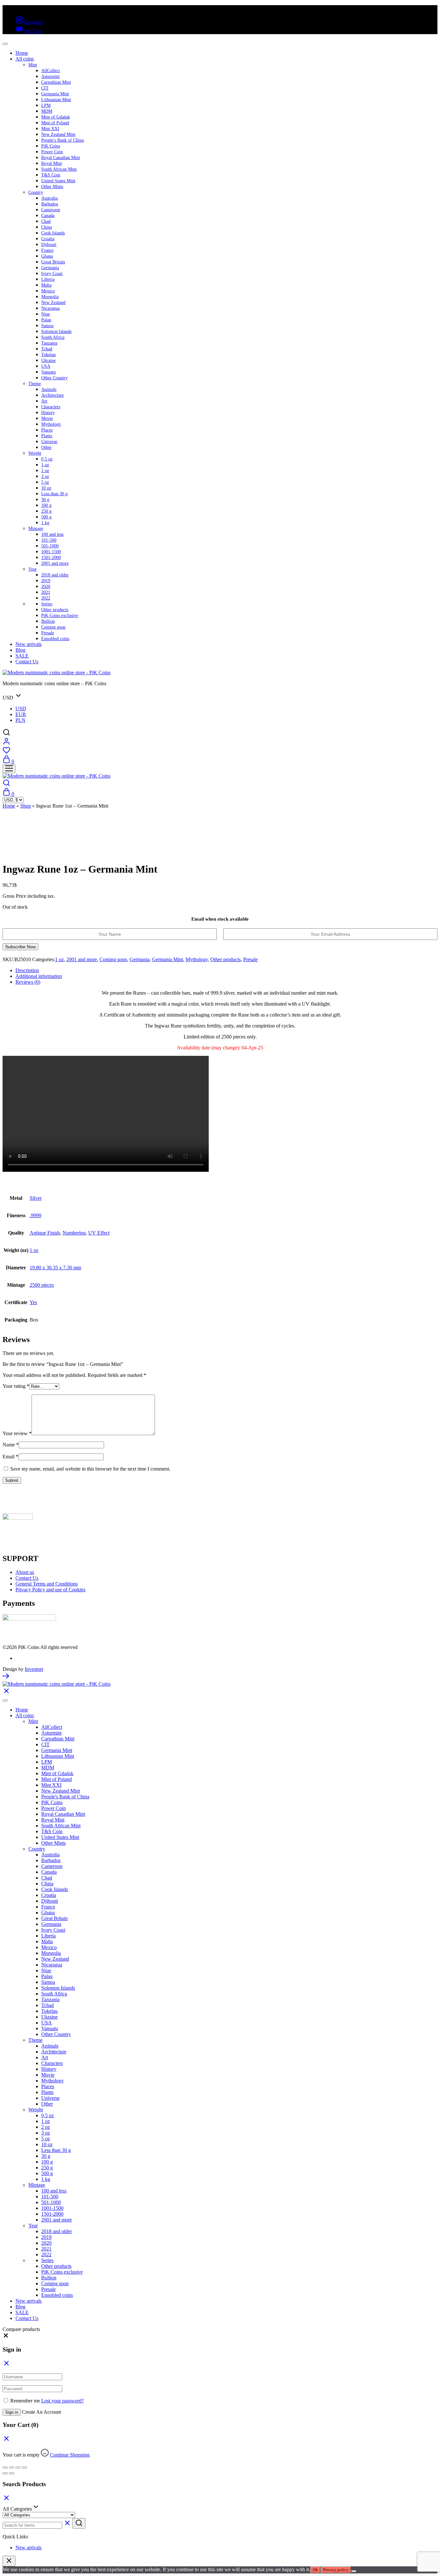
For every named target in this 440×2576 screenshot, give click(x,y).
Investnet (34, 1669)
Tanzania (49, 343)
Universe (49, 442)
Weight (35, 453)
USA (46, 366)
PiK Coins (51, 146)
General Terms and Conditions (47, 1584)
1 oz (45, 465)
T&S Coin (51, 175)
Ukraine (48, 360)
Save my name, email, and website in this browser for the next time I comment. (90, 1469)
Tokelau (48, 355)
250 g (46, 511)
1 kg (45, 523)
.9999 (35, 1215)
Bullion (48, 621)
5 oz (45, 482)
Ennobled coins (55, 639)
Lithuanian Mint (56, 100)
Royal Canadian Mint (61, 158)
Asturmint (50, 76)
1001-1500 (51, 552)
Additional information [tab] (39, 976)
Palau (46, 320)
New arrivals (29, 644)
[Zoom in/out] (5, 2467)
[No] (354, 2571)
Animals (49, 389)
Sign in (12, 2412)
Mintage (36, 529)
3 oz (45, 476)
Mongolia (50, 297)
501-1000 (50, 546)
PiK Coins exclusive (60, 616)
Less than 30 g (54, 494)
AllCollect (51, 71)
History (48, 413)
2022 (46, 598)
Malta (46, 285)
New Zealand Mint (58, 134)
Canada (48, 216)
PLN (20, 720)
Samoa (47, 326)
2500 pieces (42, 1285)
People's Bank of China (62, 140)
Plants (47, 436)
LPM (46, 105)
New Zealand (53, 303)
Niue (46, 314)
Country (36, 192)
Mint (33, 65)
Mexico (48, 291)
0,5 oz (47, 459)
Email (10, 1457)
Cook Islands (53, 233)
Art (44, 401)
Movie (47, 418)
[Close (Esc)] (24, 2467)
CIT (45, 88)
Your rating (16, 1386)
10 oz (46, 488)
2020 (46, 587)
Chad (46, 221)
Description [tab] (27, 970)
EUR (21, 714)
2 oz (45, 471)
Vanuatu (48, 372)
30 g (45, 500)
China (47, 227)
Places (47, 430)
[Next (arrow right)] (12, 2473)
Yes (33, 1302)
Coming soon (53, 627)
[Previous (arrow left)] (5, 2473)
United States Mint (58, 181)
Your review (17, 1433)
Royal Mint (52, 163)
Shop (26, 806)
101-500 (49, 540)
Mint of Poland (55, 123)
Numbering (74, 1233)
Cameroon (51, 210)
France (47, 250)
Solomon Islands (56, 331)
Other (46, 447)
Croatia (48, 239)
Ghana (47, 256)
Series (47, 604)
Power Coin (52, 152)
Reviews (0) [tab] (28, 982)
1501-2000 (51, 558)
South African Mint (59, 169)
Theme (35, 384)
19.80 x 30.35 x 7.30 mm (55, 1268)
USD (21, 709)
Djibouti (49, 245)
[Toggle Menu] (5, 44)
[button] (6, 2337)
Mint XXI (50, 129)
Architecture (53, 395)
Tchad (47, 349)
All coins (25, 59)
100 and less (52, 534)
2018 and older (55, 575)
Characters (51, 407)
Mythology (51, 424)
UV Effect (99, 1233)
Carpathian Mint (56, 82)
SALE (22, 656)
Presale (48, 633)
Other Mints (52, 187)
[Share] (18, 2467)
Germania (50, 268)
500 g (46, 517)
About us (25, 1572)
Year (33, 569)
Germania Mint (55, 94)
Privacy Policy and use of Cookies (50, 1590)
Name (11, 1445)
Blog (20, 650)
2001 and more (55, 563)
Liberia (48, 279)
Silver (36, 1198)
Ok (315, 2570)
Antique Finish (45, 1233)
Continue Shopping (70, 2455)
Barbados (50, 204)
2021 (46, 592)
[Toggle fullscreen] (12, 2467)
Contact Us (27, 662)
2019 (46, 581)
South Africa (53, 337)
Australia (49, 198)
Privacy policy (336, 2570)
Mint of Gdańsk (56, 117)
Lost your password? (62, 2401)
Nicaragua (50, 308)
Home (22, 53)
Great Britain (53, 262)
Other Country (54, 378)
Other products (55, 610)
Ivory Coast (52, 274)
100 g (46, 505)
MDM (47, 111)
